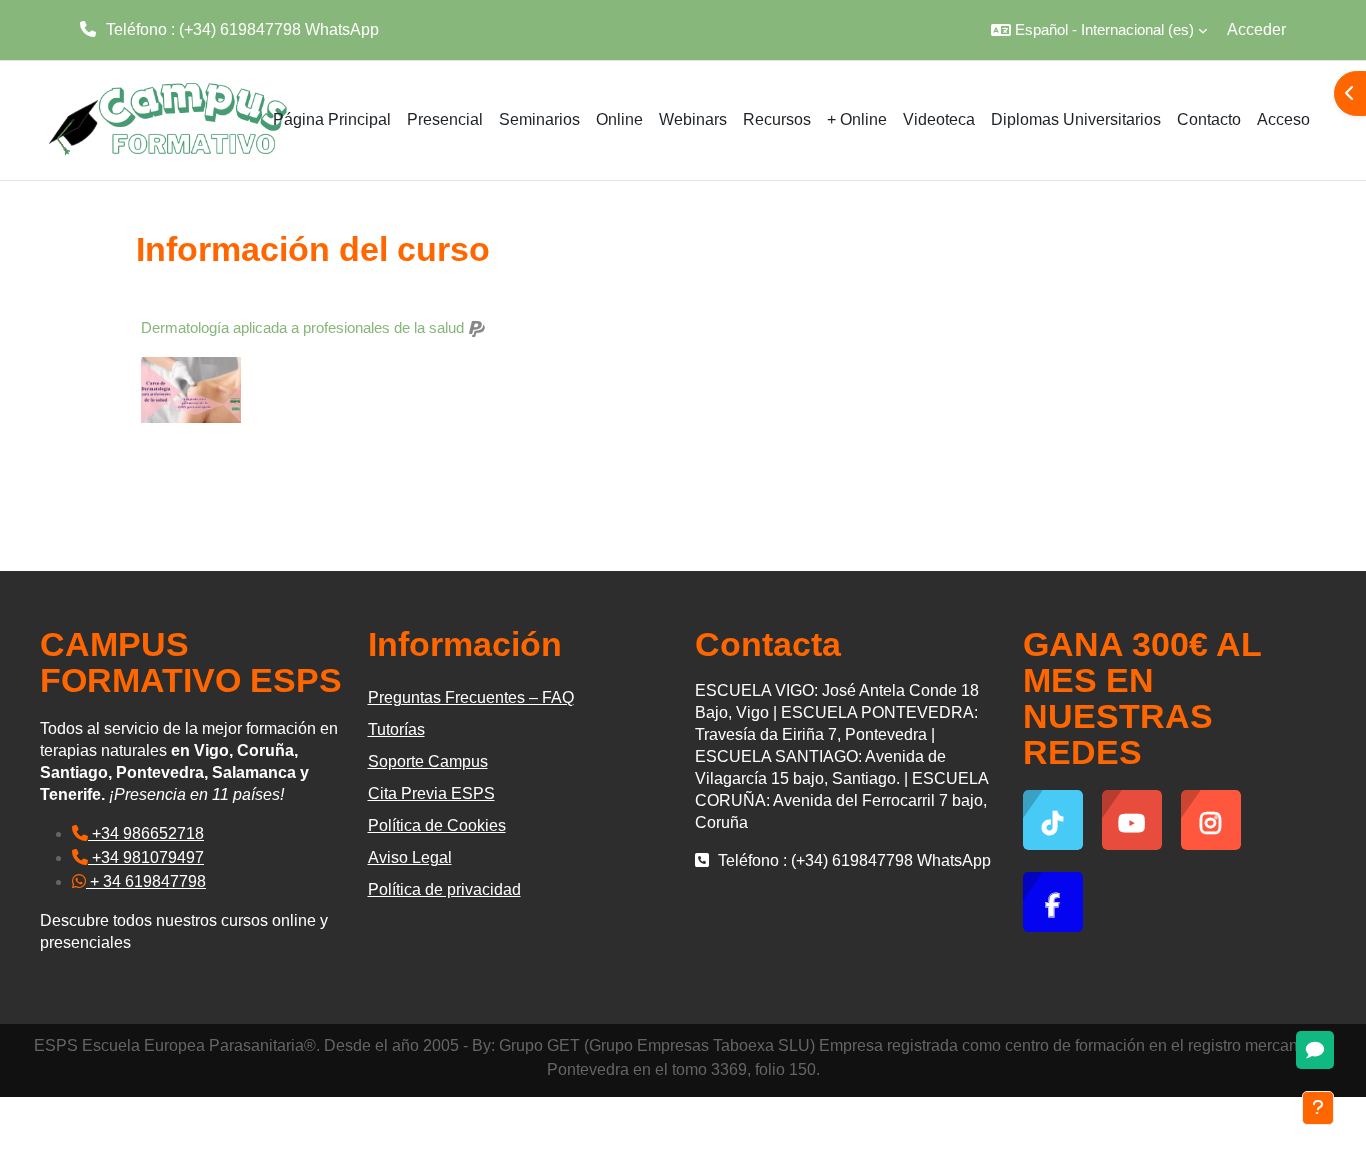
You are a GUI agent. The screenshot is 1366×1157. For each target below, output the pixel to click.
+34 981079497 (146, 857)
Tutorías (396, 729)
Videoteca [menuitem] (939, 119)
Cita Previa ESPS (431, 793)
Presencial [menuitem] (445, 119)
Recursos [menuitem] (777, 119)
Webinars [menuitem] (693, 119)
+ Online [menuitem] (857, 119)
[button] (1099, 30)
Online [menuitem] (619, 119)
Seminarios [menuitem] (539, 119)
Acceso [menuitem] (1283, 119)
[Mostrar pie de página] (1318, 1108)
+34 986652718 (146, 833)
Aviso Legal (410, 857)
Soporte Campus (428, 761)
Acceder (1256, 29)
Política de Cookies (437, 825)
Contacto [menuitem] (1209, 119)
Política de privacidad (444, 889)
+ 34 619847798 (146, 881)
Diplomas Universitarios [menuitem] (1076, 119)
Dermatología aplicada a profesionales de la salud (302, 327)
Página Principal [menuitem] (332, 119)
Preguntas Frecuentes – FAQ (471, 697)
